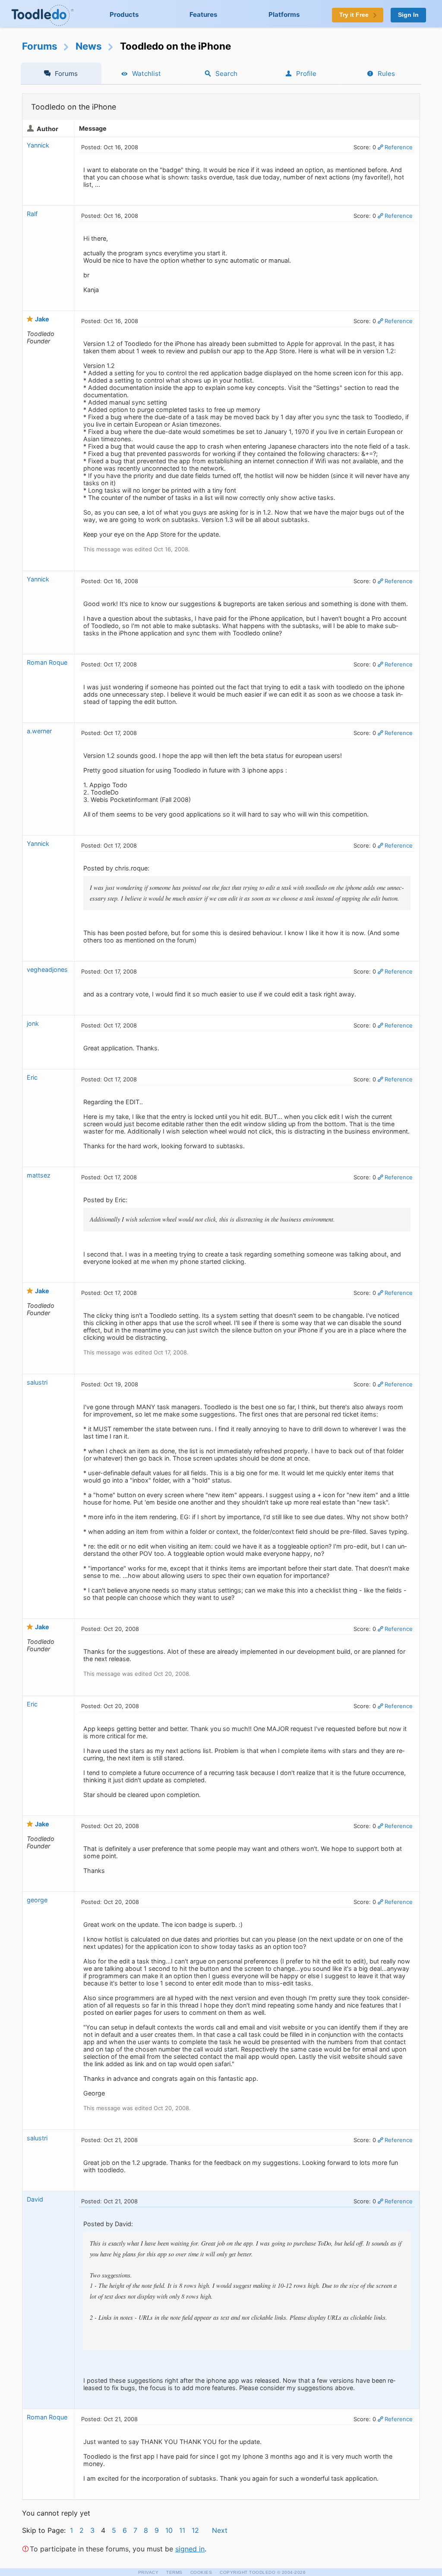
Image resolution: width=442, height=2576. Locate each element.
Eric (32, 1077)
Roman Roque (47, 662)
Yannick (38, 145)
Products (124, 14)
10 (169, 2530)
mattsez (39, 1175)
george (37, 1900)
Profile (306, 74)
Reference (399, 147)
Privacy (148, 2572)
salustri (37, 1382)
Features (204, 14)
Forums (40, 46)
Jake (42, 319)
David (35, 2199)
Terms (174, 2572)
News (89, 46)
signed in (190, 2549)
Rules (386, 74)
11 (182, 2530)
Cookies (201, 2572)
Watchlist (147, 74)
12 (195, 2530)
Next (220, 2530)
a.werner (39, 731)
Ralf (32, 214)
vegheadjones (47, 969)
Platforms (284, 14)
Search (226, 74)
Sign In (408, 15)
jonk (33, 1023)
